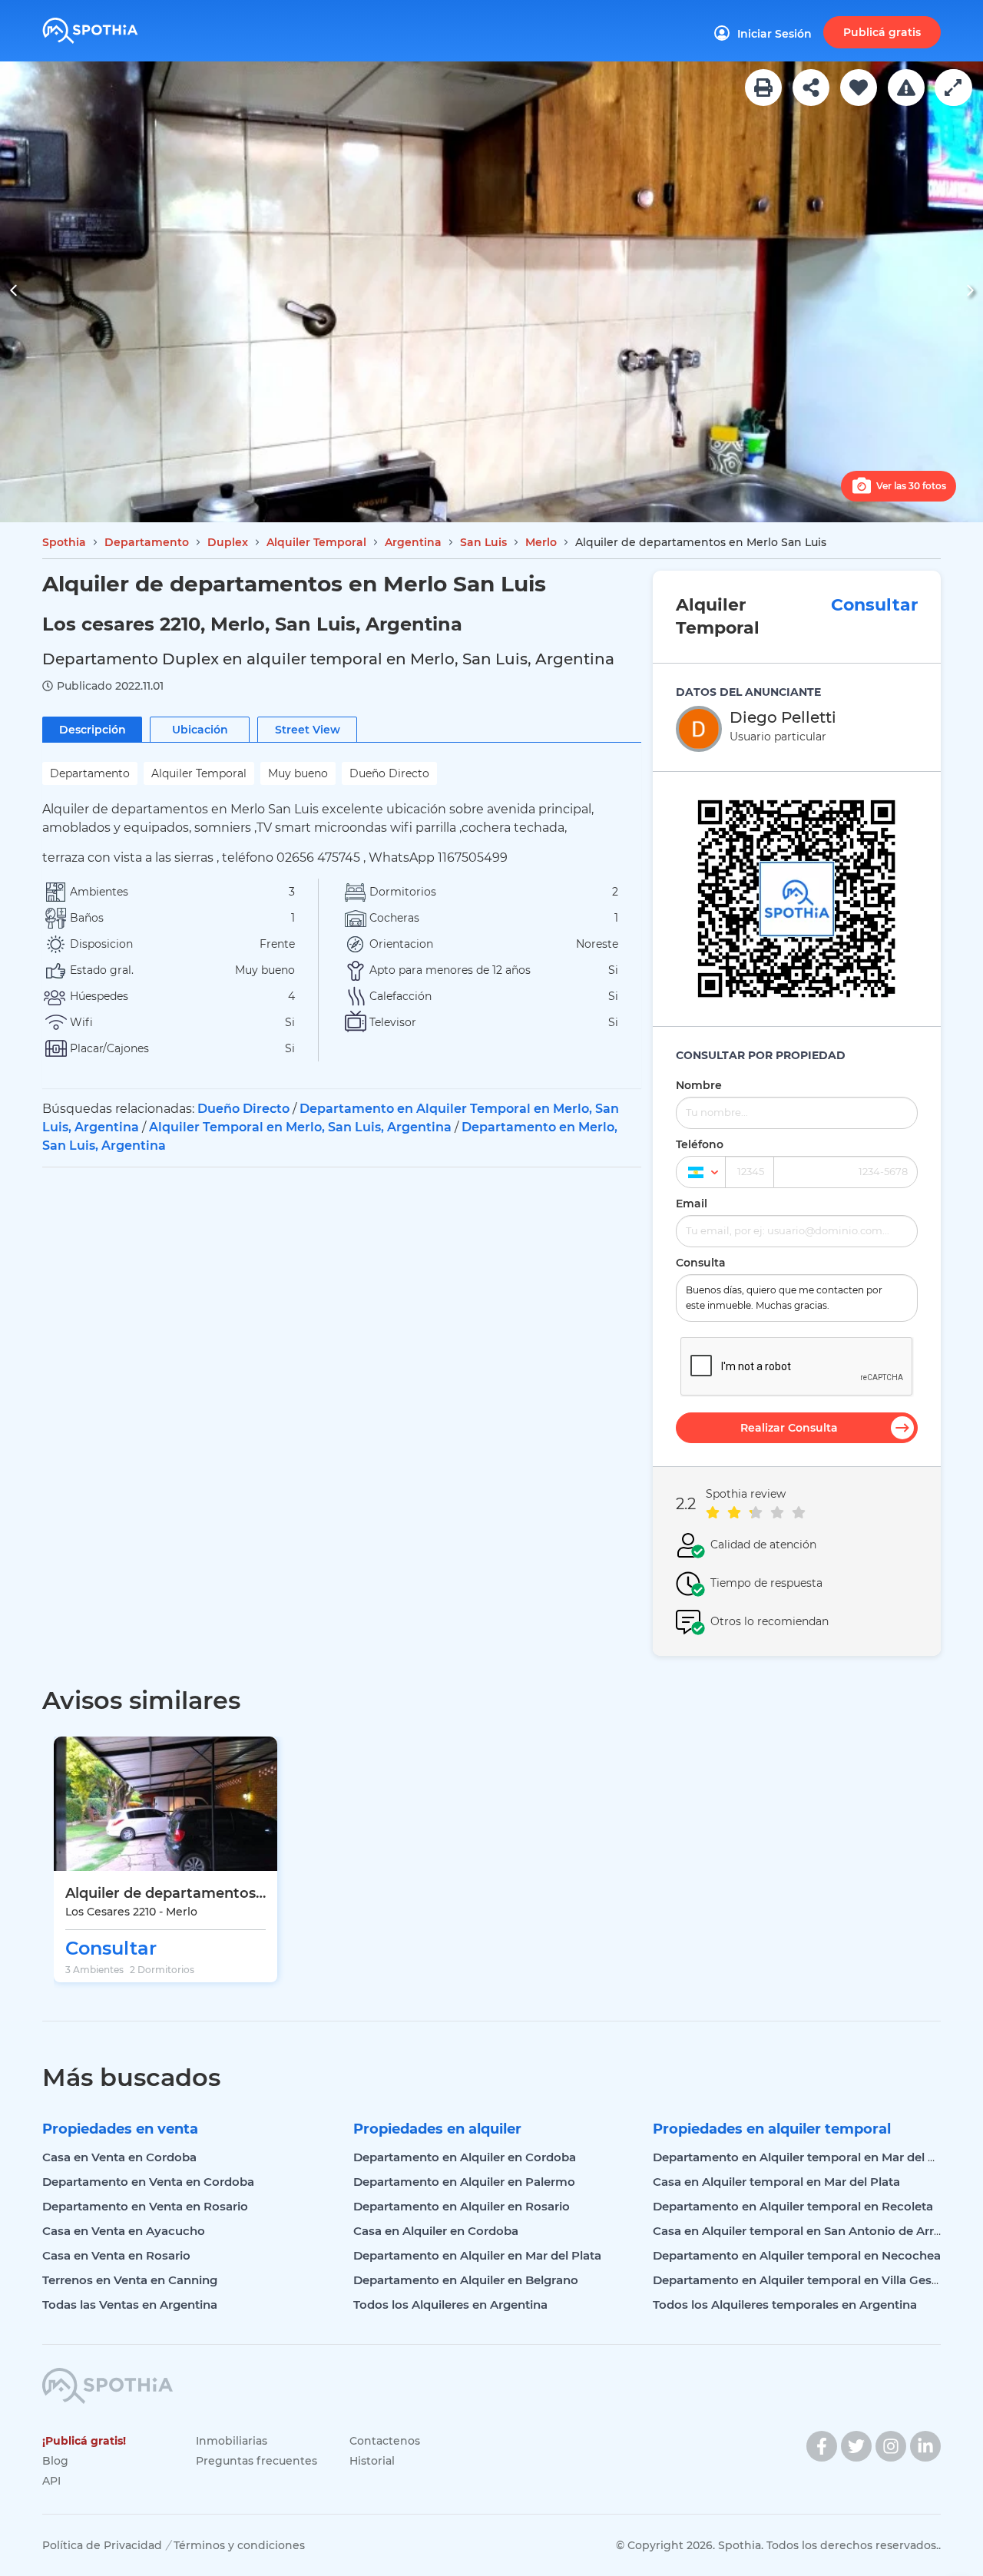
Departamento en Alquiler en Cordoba (465, 2157)
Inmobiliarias (232, 2441)
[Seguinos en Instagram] (891, 2446)
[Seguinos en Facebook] (822, 2446)
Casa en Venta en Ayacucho (124, 2231)
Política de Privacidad (102, 2545)
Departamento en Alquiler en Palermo (464, 2182)
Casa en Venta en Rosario (116, 2255)
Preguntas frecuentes (257, 2461)
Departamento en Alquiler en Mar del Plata (477, 2255)
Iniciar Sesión (774, 34)
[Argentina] (701, 1172)
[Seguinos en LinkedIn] (925, 2446)
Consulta (701, 1263)
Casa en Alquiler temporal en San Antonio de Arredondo (816, 2231)
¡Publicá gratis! (84, 2441)
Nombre (699, 1085)
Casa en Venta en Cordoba (119, 2157)
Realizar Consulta (789, 1428)
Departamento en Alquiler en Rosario (462, 2206)
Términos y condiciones (239, 2545)
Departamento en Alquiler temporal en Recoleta (793, 2206)
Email (692, 1204)
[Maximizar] (953, 88)
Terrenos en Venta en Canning (130, 2280)
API (51, 2481)
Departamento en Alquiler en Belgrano (466, 2280)
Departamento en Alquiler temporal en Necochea (797, 2255)
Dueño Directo (243, 1109)
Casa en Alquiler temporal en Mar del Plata (776, 2182)
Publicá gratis (882, 32)
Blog (55, 2461)
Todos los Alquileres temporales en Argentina (785, 2304)
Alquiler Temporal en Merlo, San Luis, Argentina (300, 1127)
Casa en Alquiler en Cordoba (436, 2231)
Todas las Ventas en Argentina (130, 2304)
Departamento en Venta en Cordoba (148, 2182)
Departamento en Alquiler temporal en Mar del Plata (805, 2157)
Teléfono (700, 1144)
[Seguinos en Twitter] (856, 2446)
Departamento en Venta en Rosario (145, 2206)
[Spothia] (113, 25)
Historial (372, 2461)
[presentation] (13, 292)
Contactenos (385, 2441)
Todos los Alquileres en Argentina (450, 2304)
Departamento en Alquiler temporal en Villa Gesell (799, 2280)
